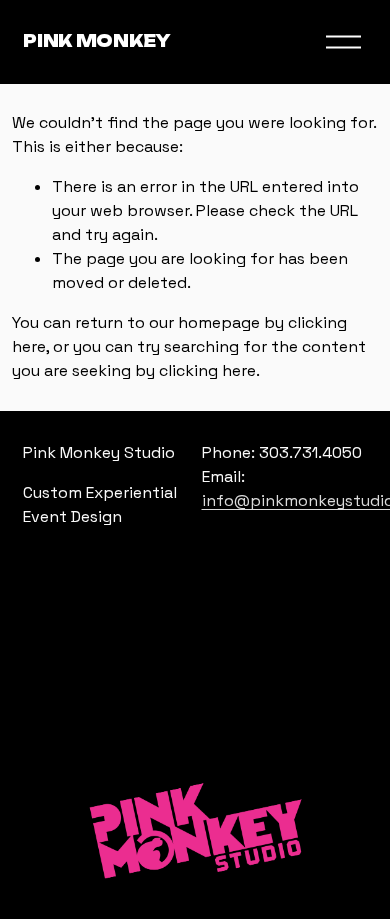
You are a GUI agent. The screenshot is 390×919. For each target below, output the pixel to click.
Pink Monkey (96, 41)
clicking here (207, 370)
